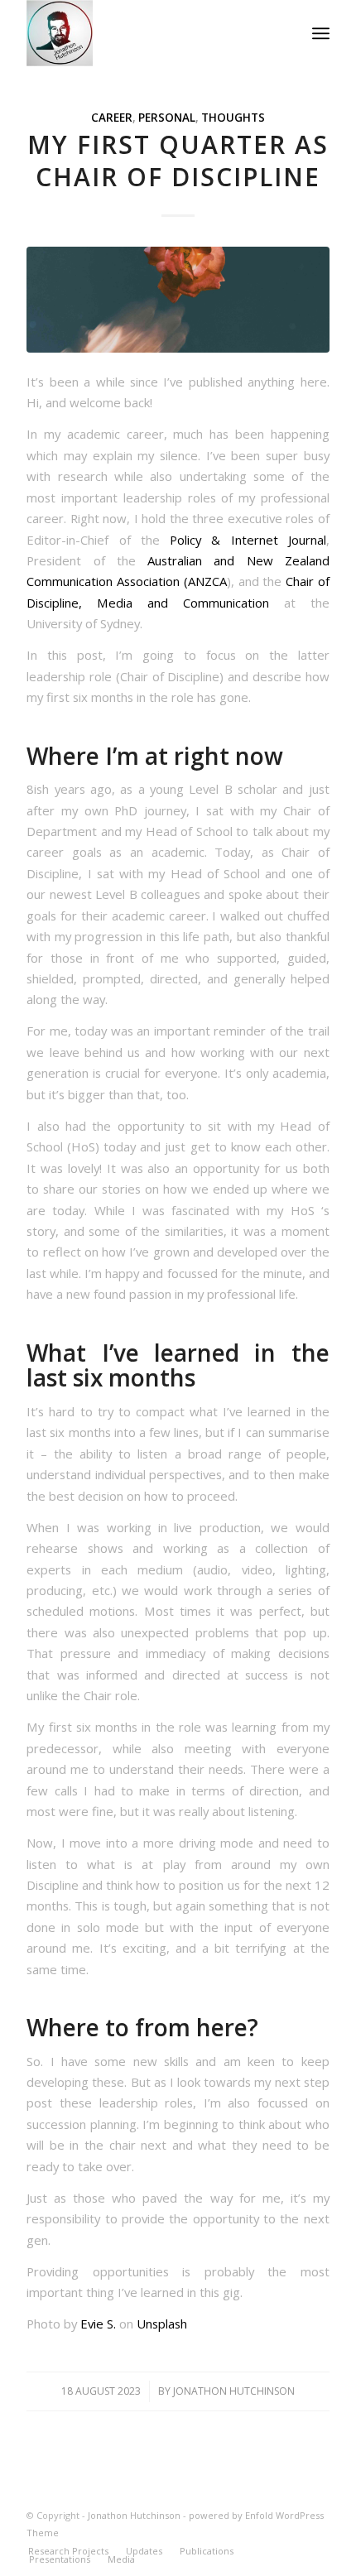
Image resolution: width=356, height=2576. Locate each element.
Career (112, 118)
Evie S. (98, 2324)
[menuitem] (321, 33)
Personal (167, 118)
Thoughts (233, 118)
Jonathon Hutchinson (234, 2391)
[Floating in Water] (178, 300)
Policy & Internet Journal (248, 540)
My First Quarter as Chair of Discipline (178, 161)
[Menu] (321, 33)
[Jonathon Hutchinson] (147, 33)
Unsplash (162, 2324)
